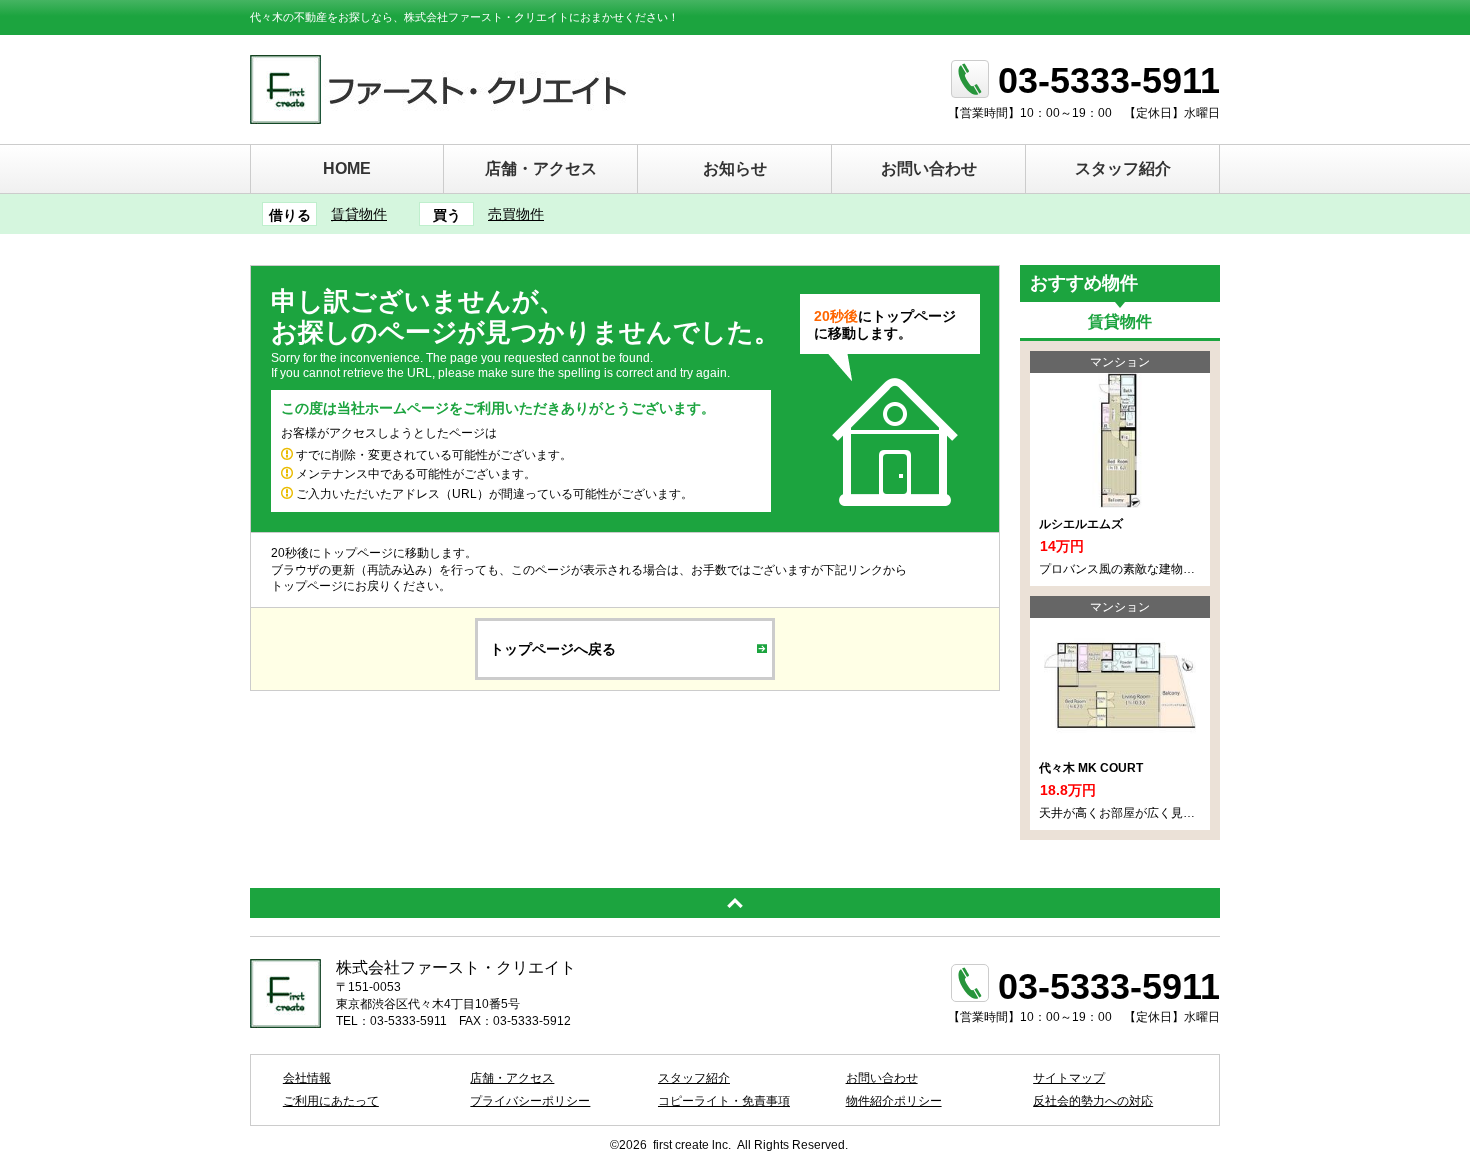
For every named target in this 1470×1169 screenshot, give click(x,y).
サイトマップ (1069, 1078)
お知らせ (735, 168)
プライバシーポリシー (530, 1101)
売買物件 (516, 214)
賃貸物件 (359, 214)
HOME (347, 168)
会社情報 (307, 1078)
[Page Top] (735, 903)
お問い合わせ (929, 168)
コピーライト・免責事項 (724, 1101)
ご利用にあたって (331, 1101)
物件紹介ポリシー (894, 1101)
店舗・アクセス (541, 168)
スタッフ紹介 (1123, 168)
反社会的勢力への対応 (1093, 1101)
